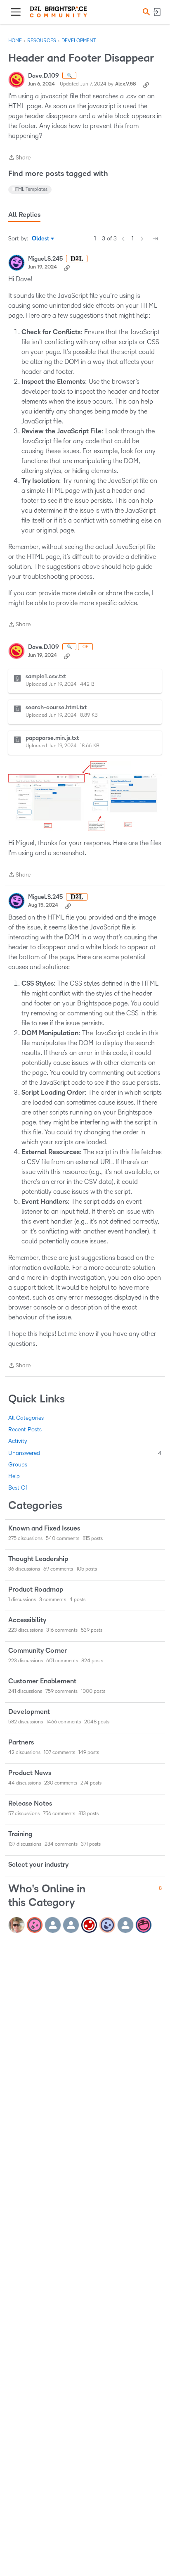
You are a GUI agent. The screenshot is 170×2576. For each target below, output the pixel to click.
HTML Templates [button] (30, 189)
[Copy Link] (146, 84)
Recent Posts (25, 1429)
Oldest (41, 239)
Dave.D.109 (44, 76)
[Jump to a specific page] (155, 239)
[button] (145, 12)
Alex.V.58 (126, 84)
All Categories (26, 1418)
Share (19, 158)
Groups (18, 1465)
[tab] (24, 215)
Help (14, 1476)
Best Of (18, 1488)
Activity (18, 1441)
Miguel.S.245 (45, 259)
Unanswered (85, 1453)
